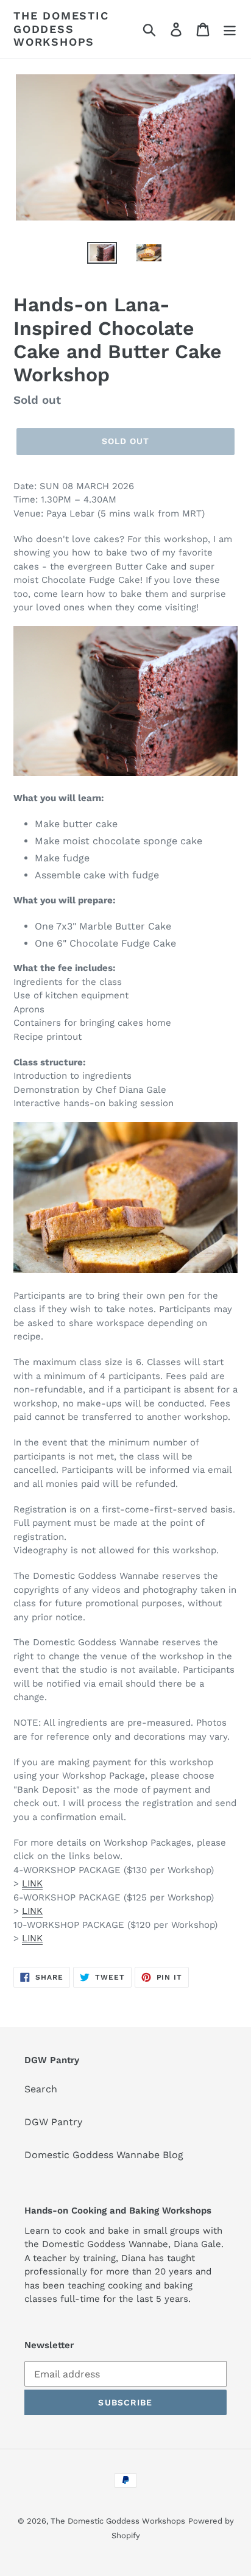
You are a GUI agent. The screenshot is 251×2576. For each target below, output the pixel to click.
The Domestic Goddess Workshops (61, 29)
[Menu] (230, 29)
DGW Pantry (53, 2122)
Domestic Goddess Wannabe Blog (104, 2155)
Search (41, 2089)
